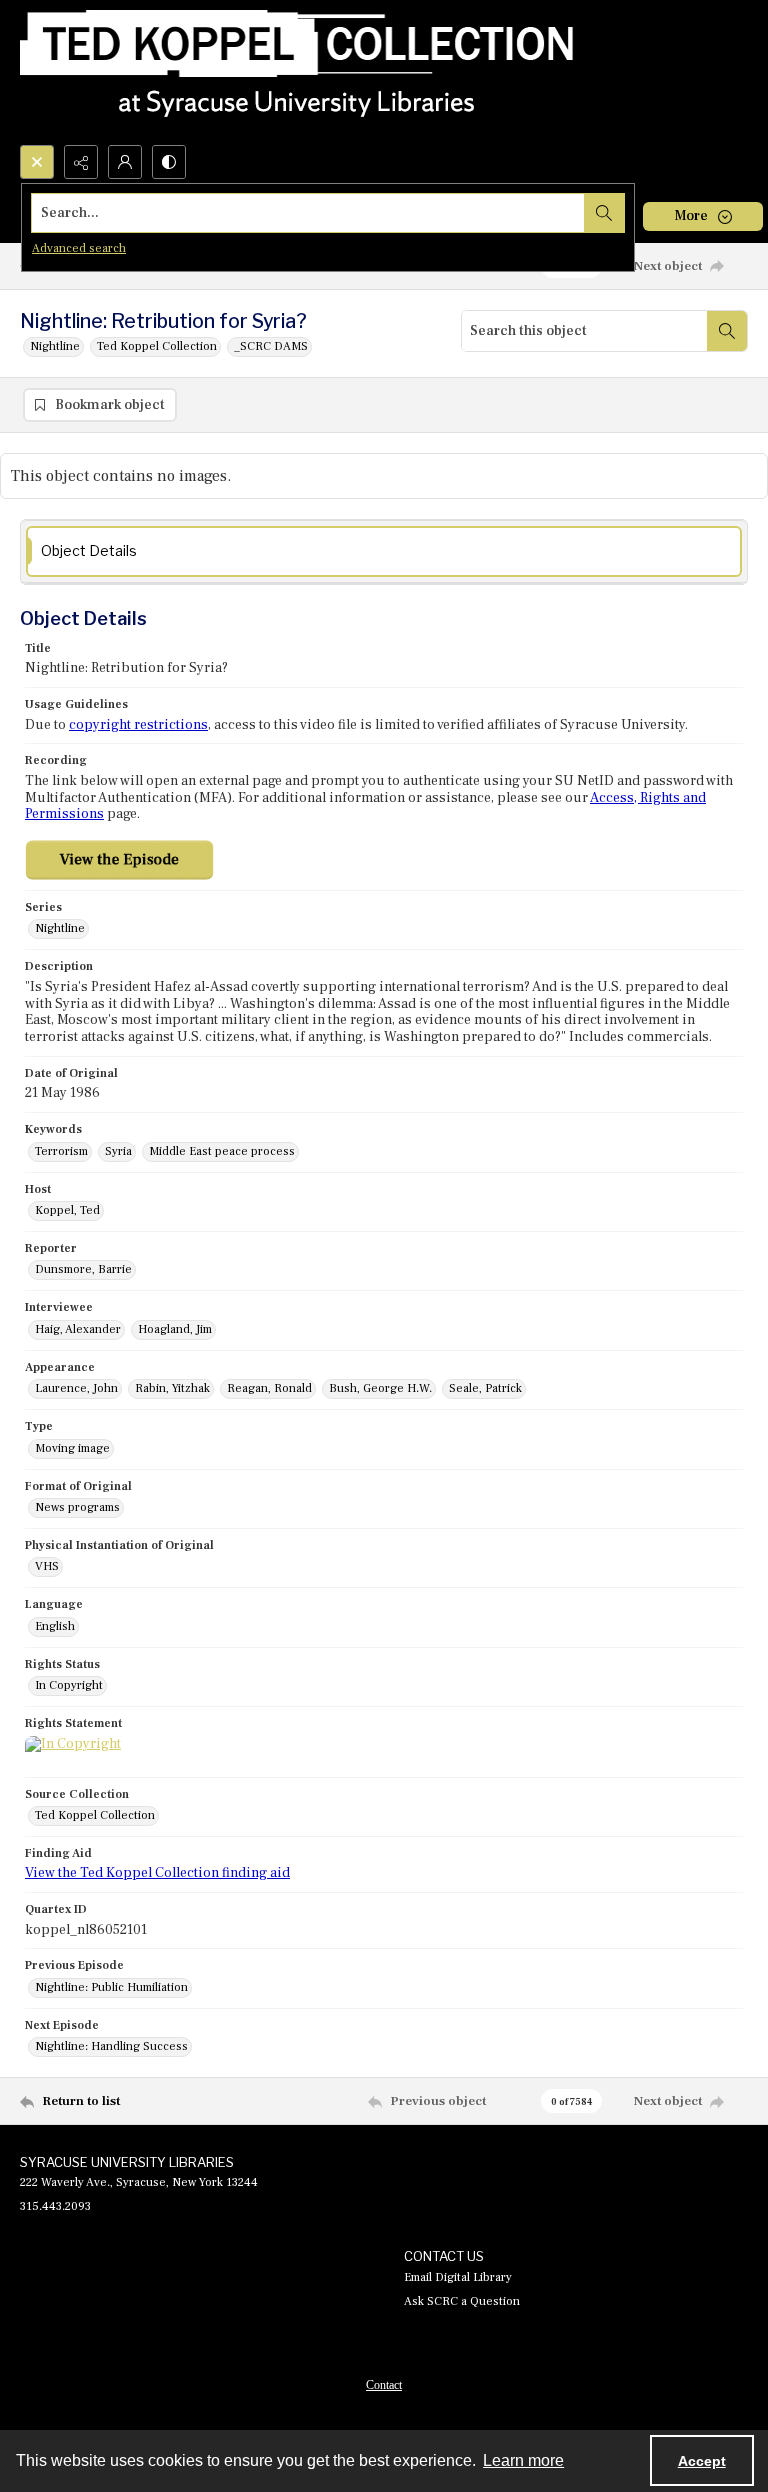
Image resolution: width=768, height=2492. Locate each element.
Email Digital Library (458, 2277)
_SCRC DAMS (271, 346)
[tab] (384, 551)
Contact (384, 2385)
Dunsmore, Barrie (83, 1269)
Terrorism (61, 1151)
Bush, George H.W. (380, 1388)
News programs (77, 1507)
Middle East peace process (222, 1151)
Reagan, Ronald (269, 1388)
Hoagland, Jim (175, 1329)
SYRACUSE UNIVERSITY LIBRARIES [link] (127, 2162)
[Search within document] (727, 331)
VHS (47, 1566)
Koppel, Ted (67, 1210)
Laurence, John (76, 1388)
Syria (118, 1151)
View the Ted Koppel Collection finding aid (157, 1873)
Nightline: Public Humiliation (111, 1987)
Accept (702, 2461)
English (55, 1626)
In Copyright (69, 1685)
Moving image (72, 1448)
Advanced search (79, 248)
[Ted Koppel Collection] (297, 72)
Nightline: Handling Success (111, 2046)
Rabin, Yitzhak (172, 1388)
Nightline (55, 346)
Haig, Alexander (78, 1329)
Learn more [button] (523, 2460)
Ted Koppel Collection (157, 346)
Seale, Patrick (485, 1388)
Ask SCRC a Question (462, 2301)
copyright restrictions (138, 725)
